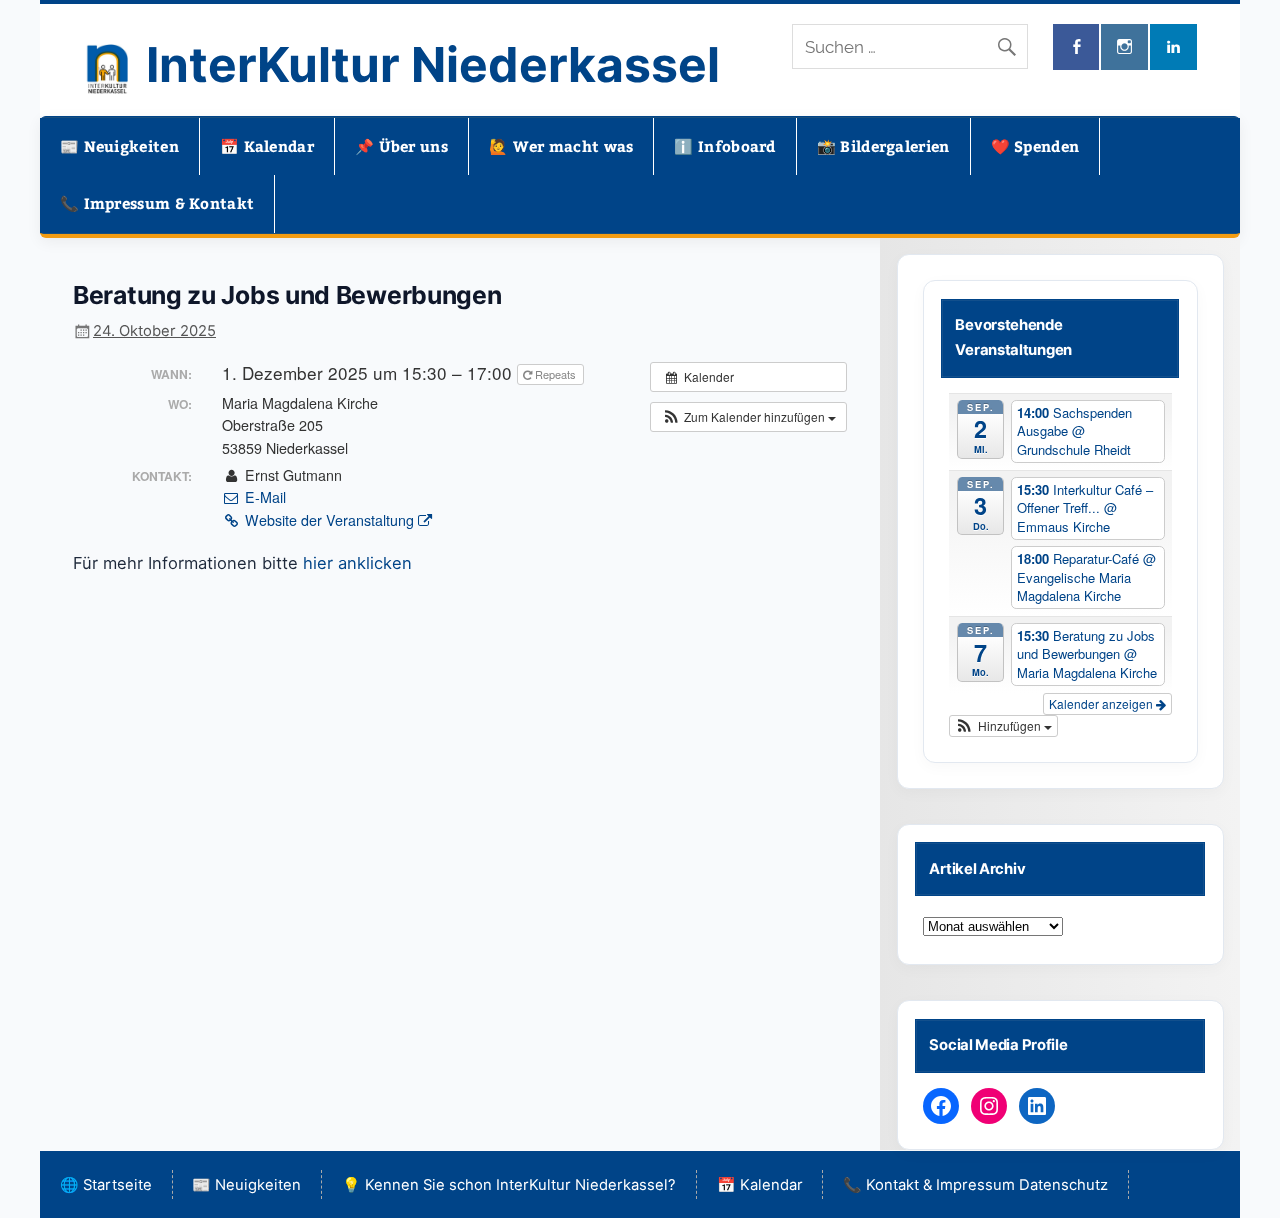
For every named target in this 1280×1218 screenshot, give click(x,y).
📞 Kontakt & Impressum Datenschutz (975, 1185)
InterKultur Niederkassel (433, 64)
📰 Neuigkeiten (119, 146)
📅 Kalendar (267, 146)
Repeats (555, 374)
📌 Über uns (401, 146)
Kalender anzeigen (1102, 703)
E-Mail (263, 497)
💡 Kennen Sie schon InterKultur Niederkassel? (509, 1185)
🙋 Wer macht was (561, 146)
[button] (748, 417)
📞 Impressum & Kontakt (157, 203)
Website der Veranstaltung (329, 520)
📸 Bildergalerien (883, 146)
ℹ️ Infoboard (724, 146)
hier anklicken (357, 563)
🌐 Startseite (106, 1185)
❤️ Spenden (1035, 146)
